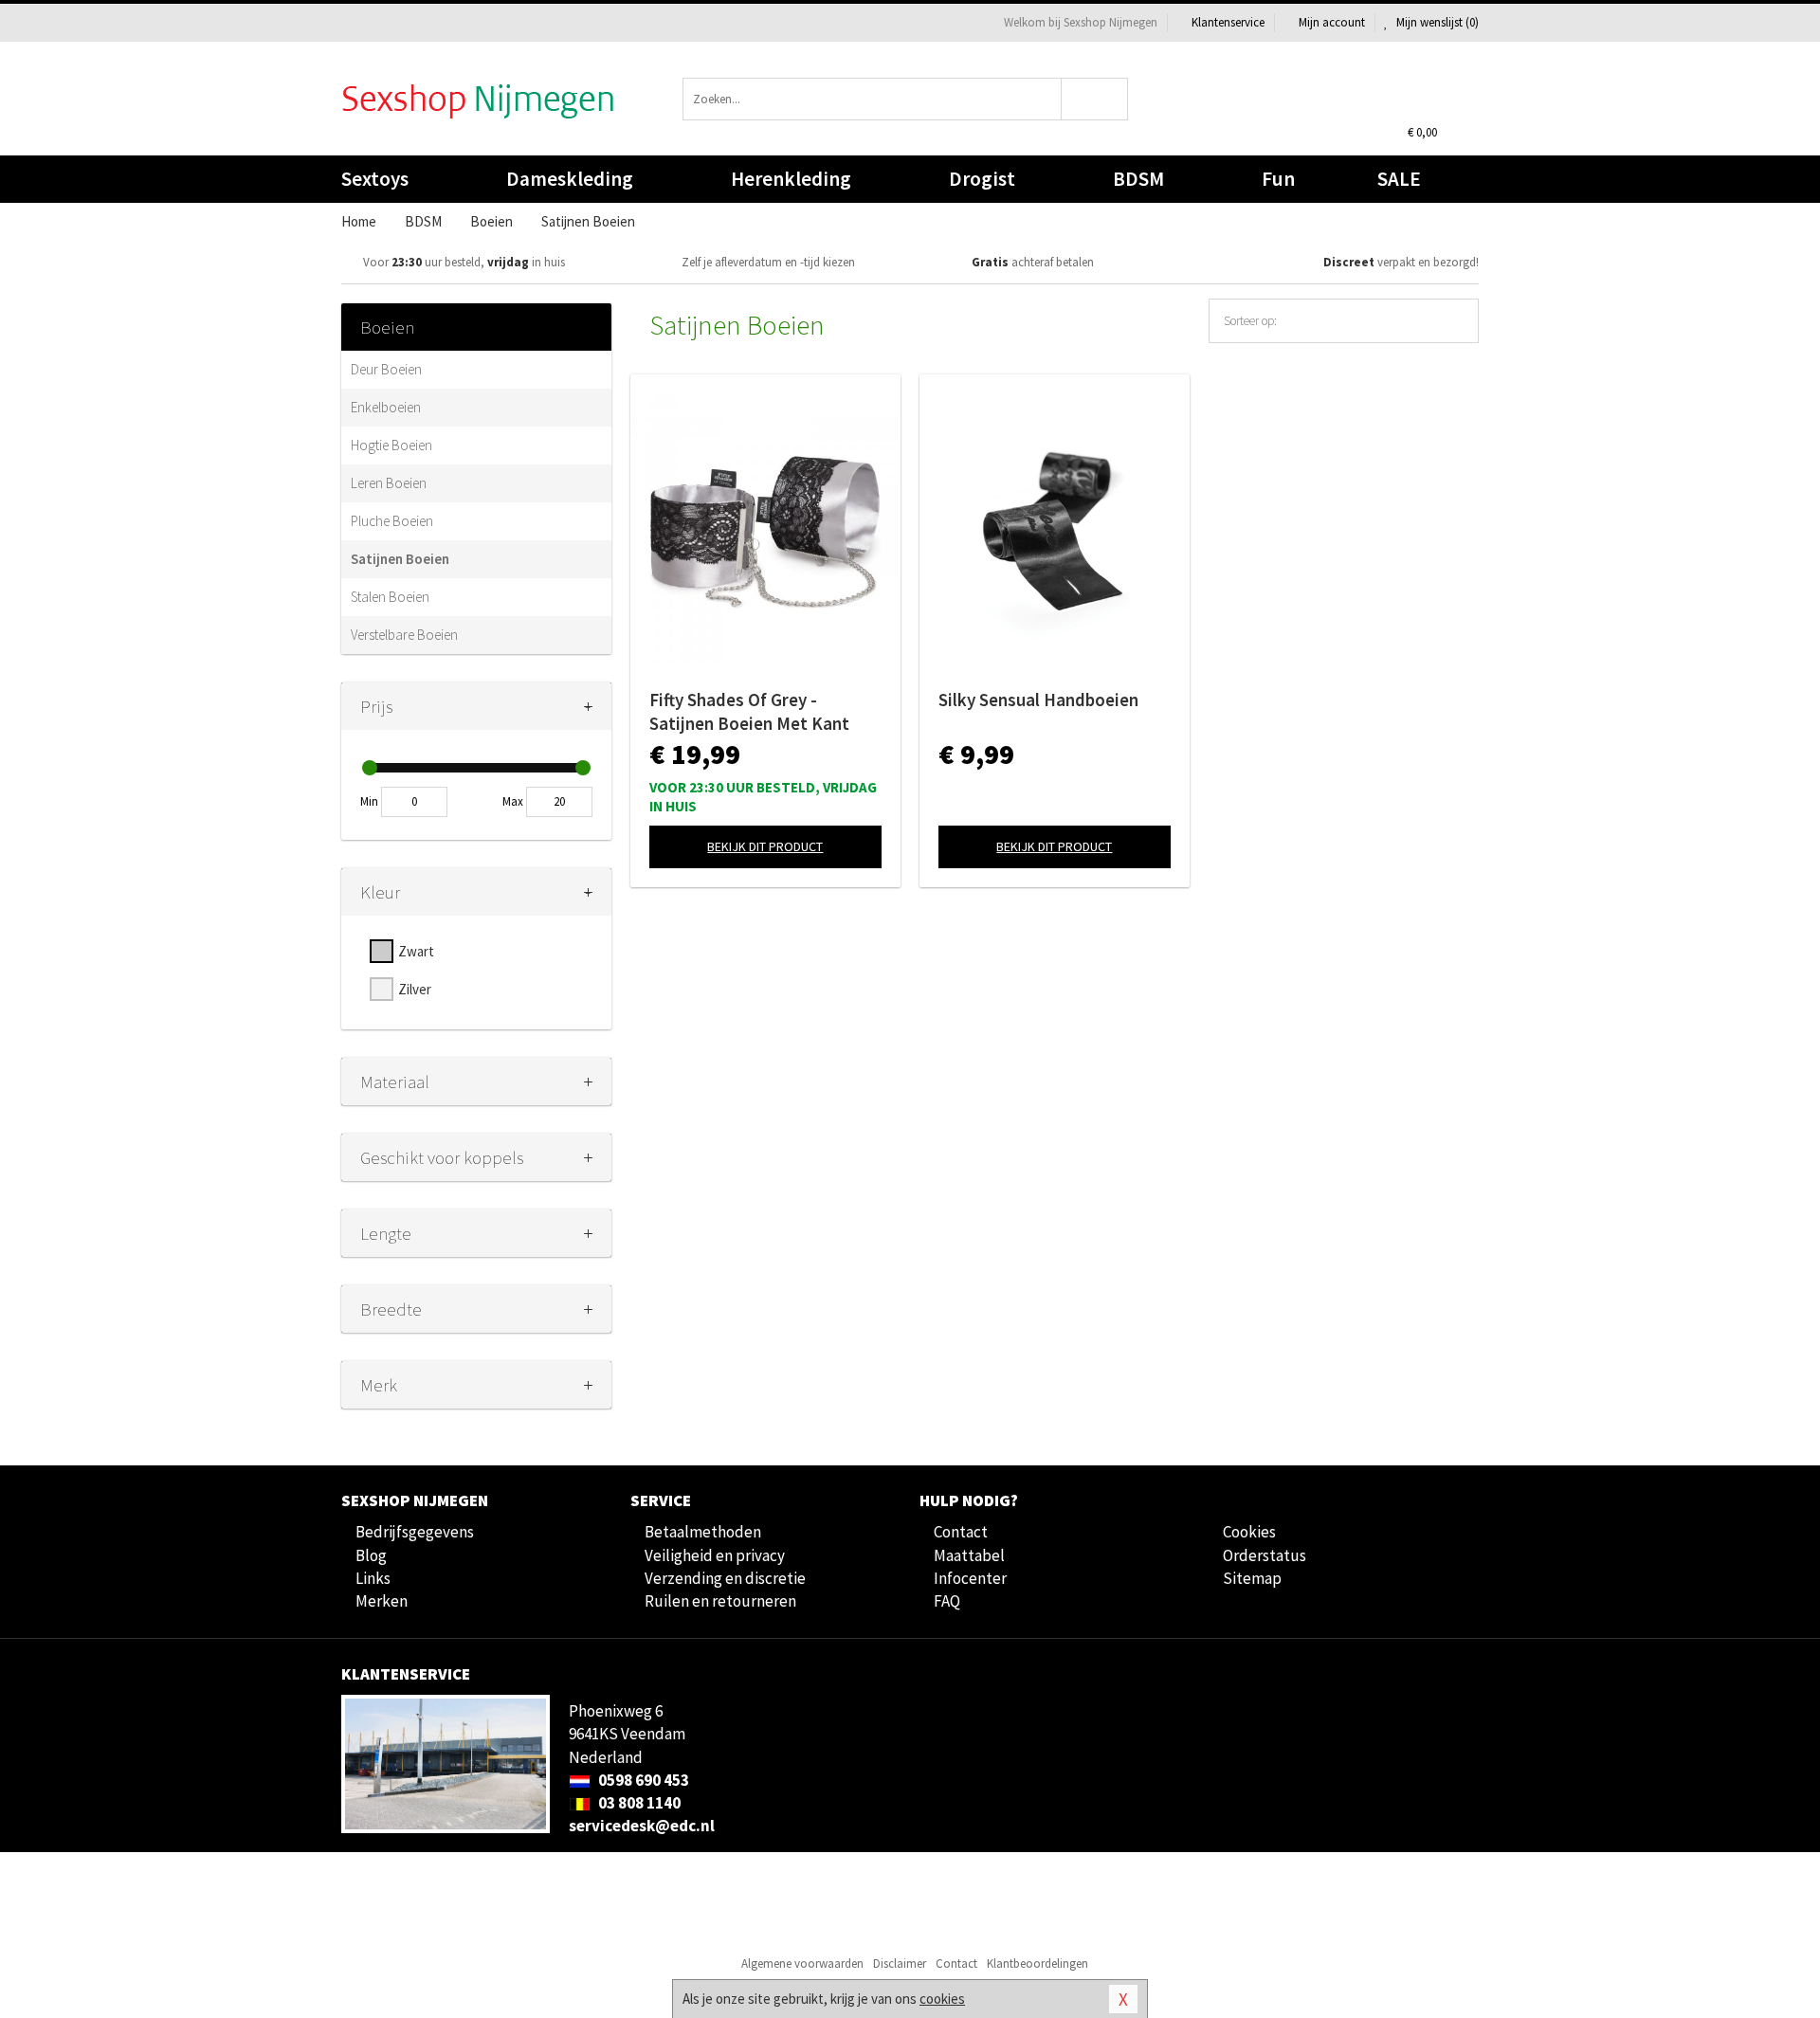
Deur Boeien (386, 369)
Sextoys (375, 179)
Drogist (982, 179)
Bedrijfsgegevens (415, 1532)
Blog (371, 1555)
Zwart (416, 951)
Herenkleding (791, 179)
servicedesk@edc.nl (642, 1826)
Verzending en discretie (725, 1578)
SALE (1399, 179)
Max (513, 801)
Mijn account (1332, 22)
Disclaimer (900, 1963)
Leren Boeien (389, 483)
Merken (382, 1601)
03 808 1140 (638, 1803)
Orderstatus (1265, 1555)
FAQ (947, 1601)
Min (369, 801)
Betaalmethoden (703, 1532)
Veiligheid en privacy (715, 1555)
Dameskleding (570, 179)
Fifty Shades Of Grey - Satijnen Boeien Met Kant (749, 711)
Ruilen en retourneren (720, 1601)
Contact (961, 1532)
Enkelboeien (386, 407)
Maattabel (969, 1555)
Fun (1278, 179)
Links (373, 1578)
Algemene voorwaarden (802, 1963)
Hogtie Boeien (391, 445)
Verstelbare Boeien (404, 635)
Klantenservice (1228, 22)
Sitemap (1252, 1578)
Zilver (415, 989)
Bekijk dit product (765, 846)
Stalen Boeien (390, 597)
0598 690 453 (642, 1780)
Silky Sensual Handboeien (1038, 700)
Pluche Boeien (392, 521)
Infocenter (970, 1578)
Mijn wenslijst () (1436, 22)
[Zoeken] (1095, 99)
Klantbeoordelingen (1037, 1963)
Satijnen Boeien (400, 559)
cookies (942, 1999)
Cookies (1249, 1532)
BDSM (1138, 179)
